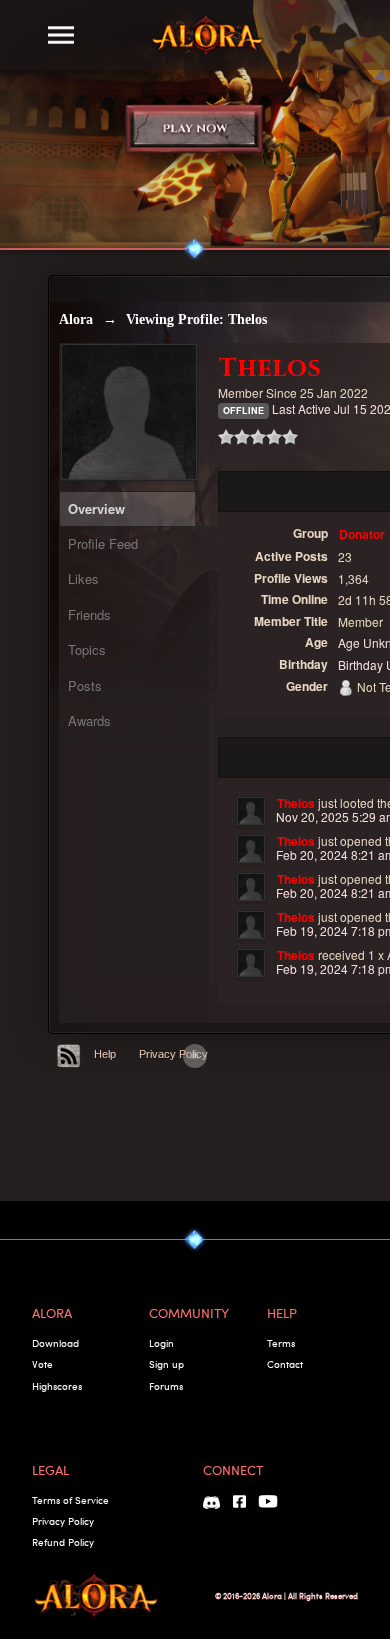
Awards (89, 720)
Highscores (57, 1386)
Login (161, 1343)
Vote (42, 1364)
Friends (89, 614)
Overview (96, 508)
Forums (166, 1386)
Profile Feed (103, 543)
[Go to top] (195, 1056)
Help (105, 1054)
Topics (87, 649)
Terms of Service (70, 1500)
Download (55, 1343)
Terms (281, 1343)
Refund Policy (63, 1542)
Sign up (166, 1364)
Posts (85, 685)
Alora (76, 319)
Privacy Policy (173, 1054)
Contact (285, 1364)
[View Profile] (251, 811)
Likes (83, 578)
